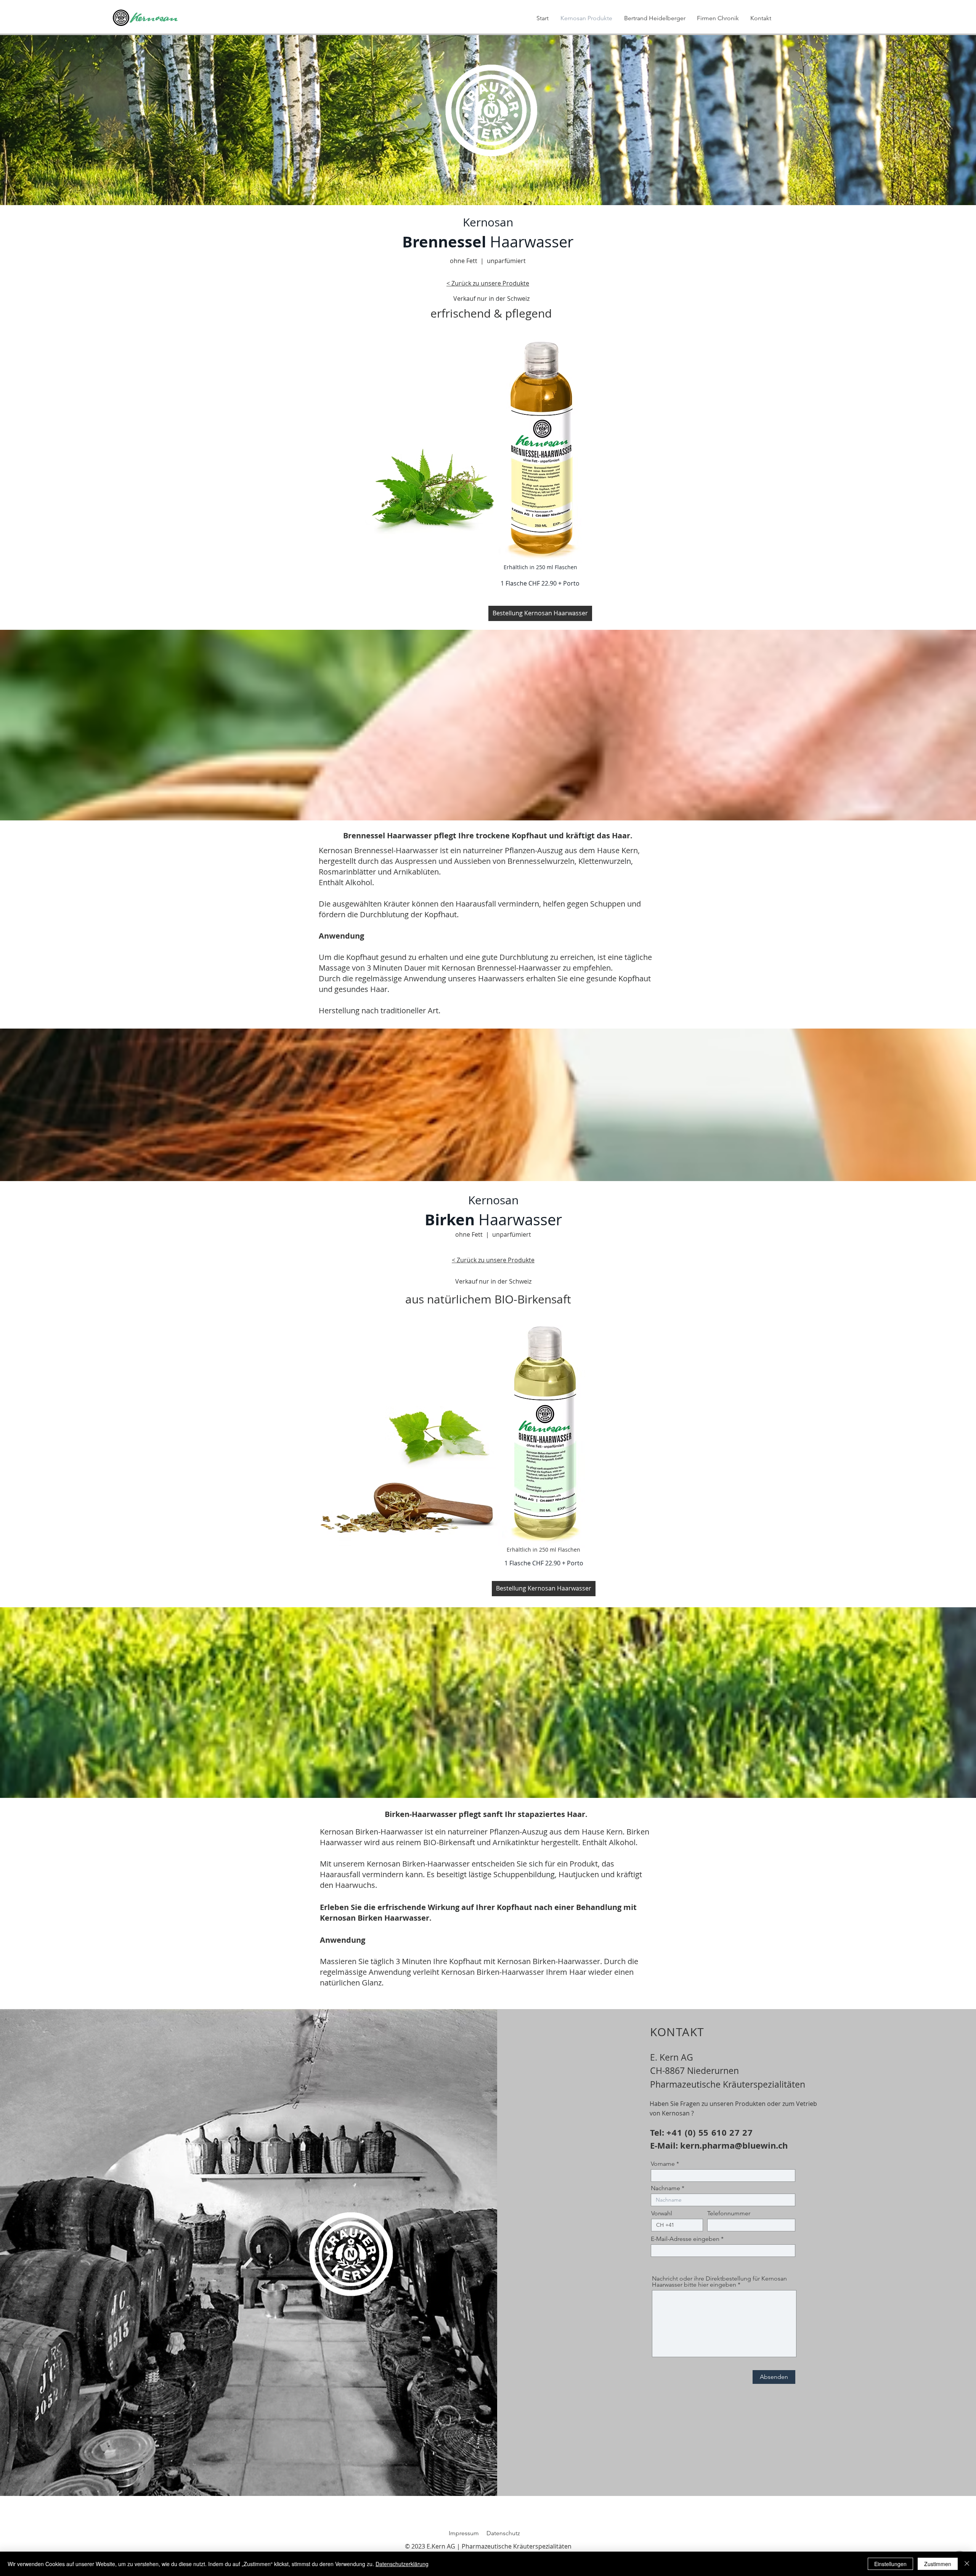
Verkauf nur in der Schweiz (491, 299)
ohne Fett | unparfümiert (488, 261)
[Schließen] (967, 2564)
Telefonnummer (729, 2213)
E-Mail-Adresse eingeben (685, 2239)
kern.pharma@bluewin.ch (734, 2145)
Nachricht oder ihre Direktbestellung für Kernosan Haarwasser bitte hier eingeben (719, 2282)
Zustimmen (938, 2564)
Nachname (665, 2188)
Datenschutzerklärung (402, 2564)
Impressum (464, 2533)
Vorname (664, 2164)
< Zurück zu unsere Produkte (493, 1260)
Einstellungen (890, 2564)
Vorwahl (662, 2213)
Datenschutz (503, 2533)
